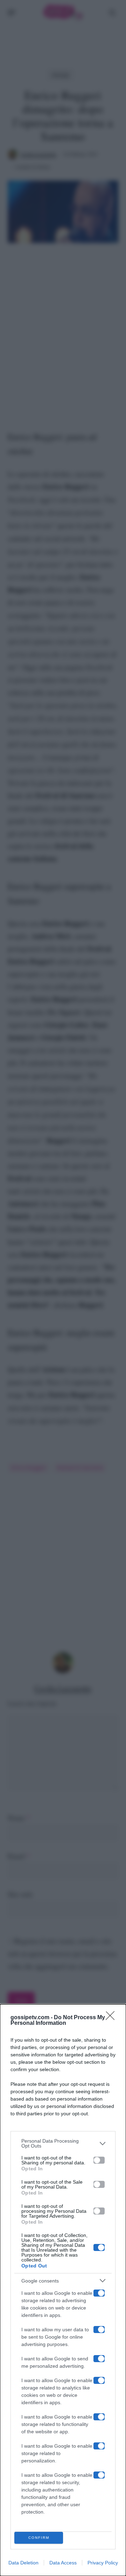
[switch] (99, 2160)
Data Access (63, 2563)
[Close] (112, 2018)
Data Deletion (23, 2563)
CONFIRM (39, 2538)
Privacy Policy (103, 2563)
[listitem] (63, 2143)
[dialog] (63, 2290)
